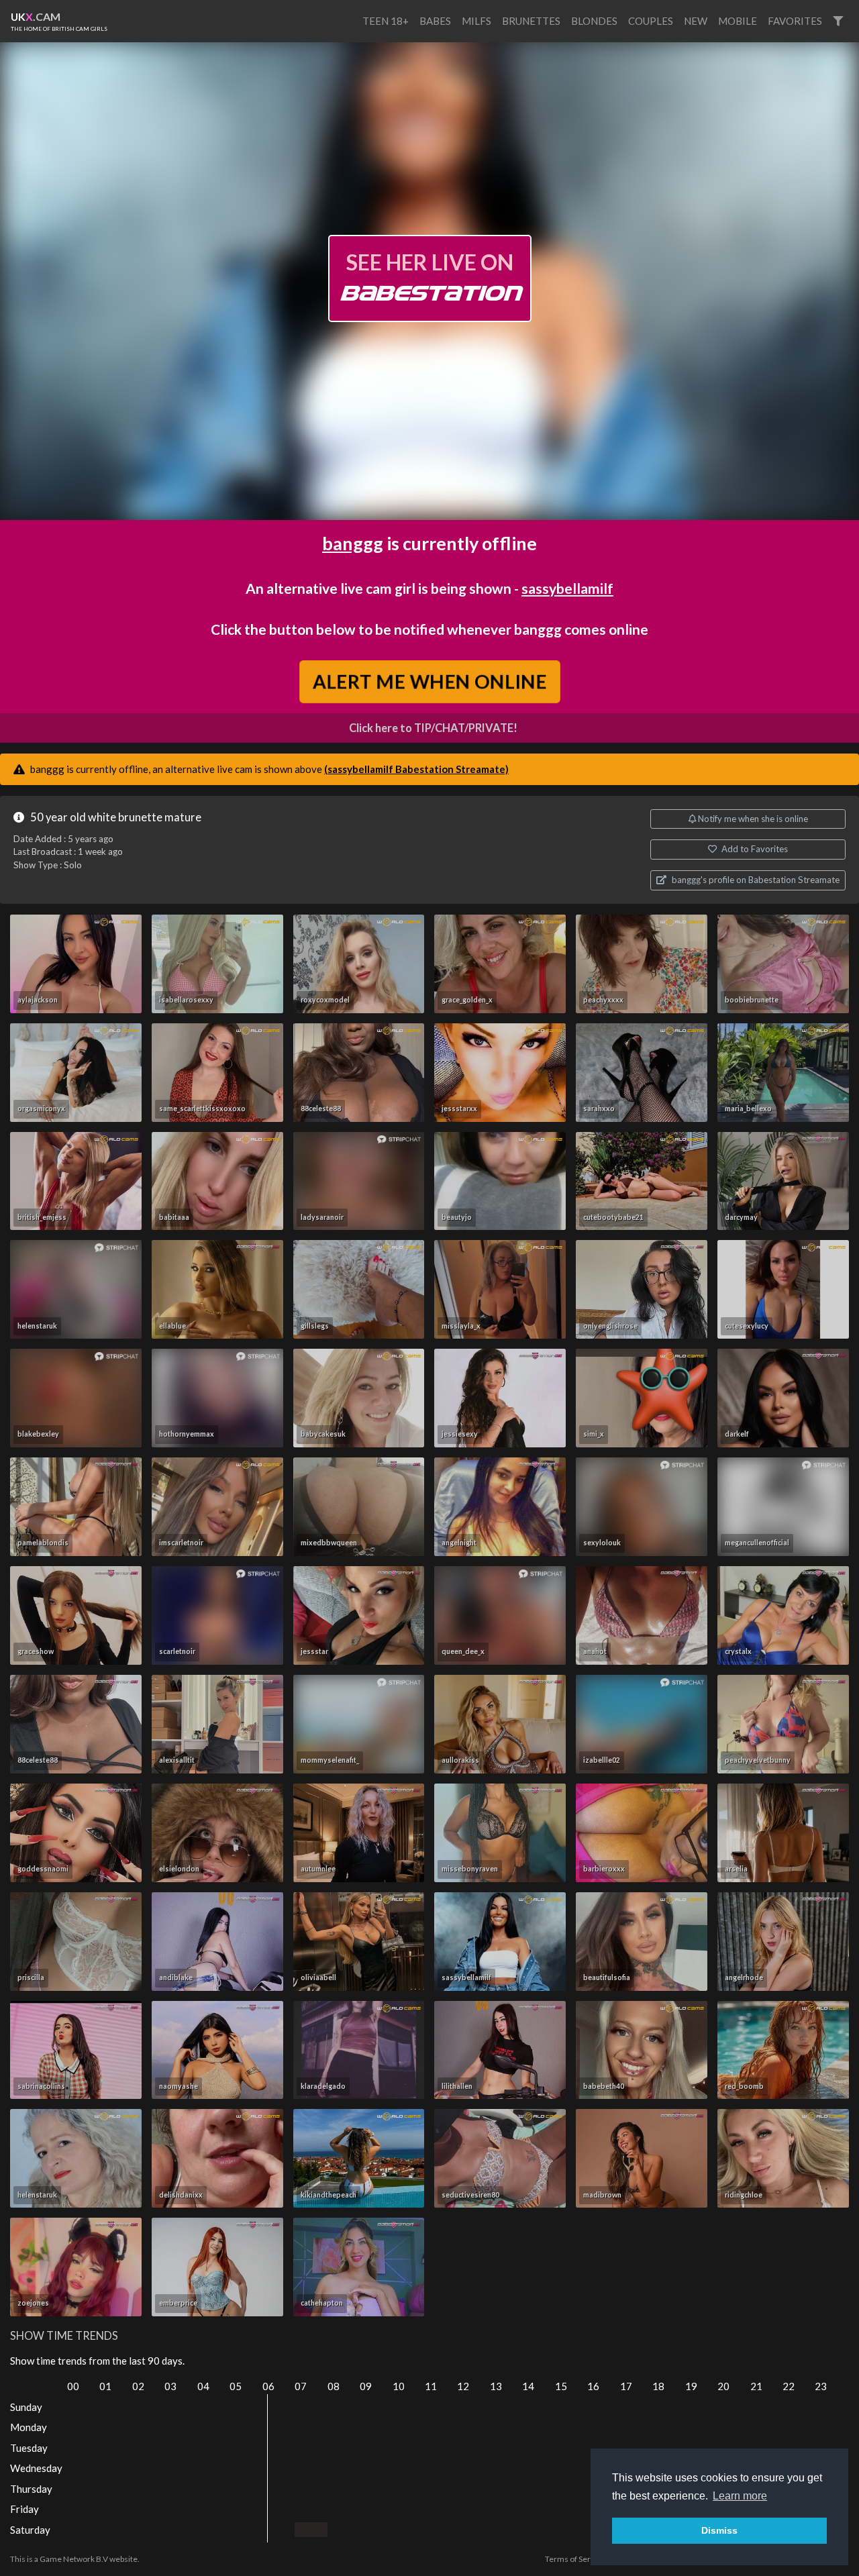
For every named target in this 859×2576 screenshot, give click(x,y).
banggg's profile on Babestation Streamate (755, 880)
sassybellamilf (567, 588)
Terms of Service (575, 2559)
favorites (795, 21)
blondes (594, 21)
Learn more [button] (740, 2496)
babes (435, 21)
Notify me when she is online (752, 819)
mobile (738, 21)
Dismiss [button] (719, 2530)
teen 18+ (386, 21)
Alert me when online (429, 681)
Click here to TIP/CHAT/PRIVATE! (433, 728)
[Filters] (838, 21)
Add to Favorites (754, 849)
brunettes (531, 21)
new (696, 21)
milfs (476, 21)
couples (651, 21)
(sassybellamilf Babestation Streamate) (416, 769)
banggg (353, 543)
